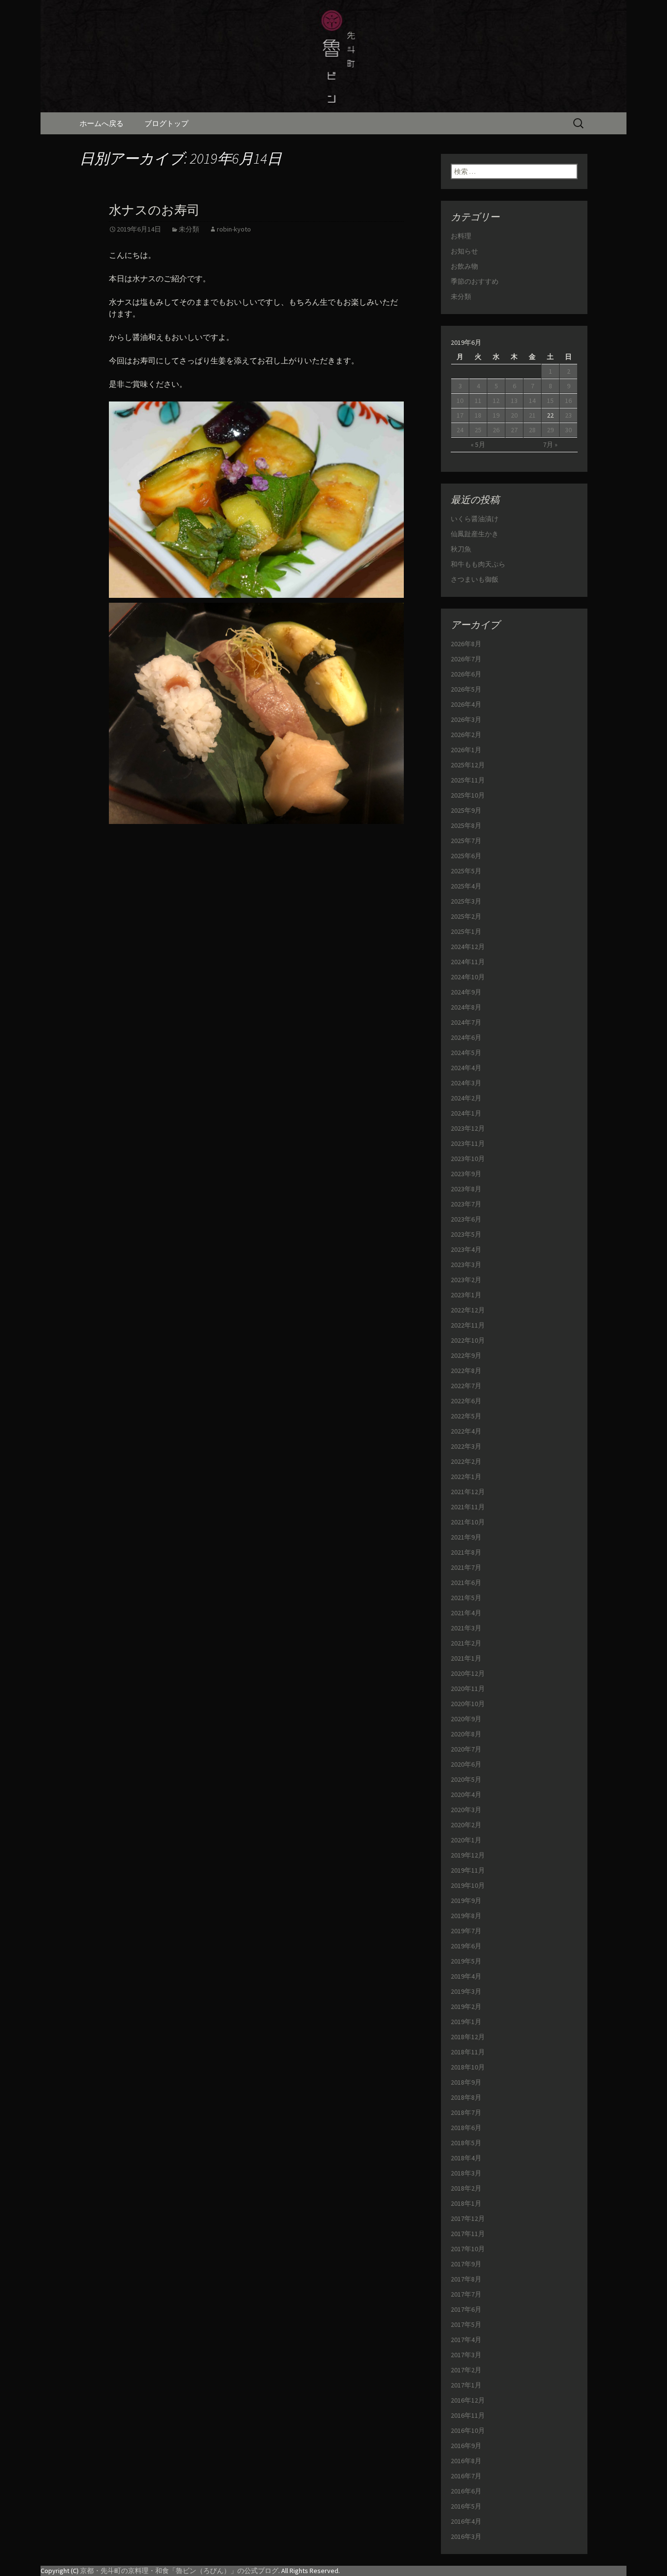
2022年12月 (468, 1310)
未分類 (189, 229)
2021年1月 (466, 1658)
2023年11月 (468, 1143)
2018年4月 (466, 2158)
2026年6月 (466, 674)
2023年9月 (466, 1174)
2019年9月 (466, 1900)
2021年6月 (466, 1583)
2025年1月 (466, 931)
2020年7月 (466, 1749)
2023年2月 (466, 1280)
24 (460, 430)
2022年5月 (466, 1416)
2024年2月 (466, 1098)
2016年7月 (466, 2476)
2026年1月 (466, 750)
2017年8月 (466, 2279)
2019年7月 (466, 1931)
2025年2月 (466, 916)
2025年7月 (466, 841)
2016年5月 (466, 2506)
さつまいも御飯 (475, 579)
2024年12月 (468, 947)
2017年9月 (466, 2264)
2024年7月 (466, 1022)
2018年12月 (468, 2037)
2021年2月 (466, 1643)
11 (478, 401)
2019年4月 (466, 1976)
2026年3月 (466, 719)
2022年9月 (466, 1355)
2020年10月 (468, 1704)
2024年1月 (466, 1113)
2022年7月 (466, 1386)
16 (568, 401)
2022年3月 (466, 1446)
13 (514, 401)
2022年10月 (468, 1340)
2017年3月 (466, 2355)
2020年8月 (466, 1734)
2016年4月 (466, 2521)
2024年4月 (466, 1068)
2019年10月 (468, 1885)
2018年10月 (468, 2067)
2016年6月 (466, 2491)
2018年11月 (468, 2052)
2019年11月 (468, 1870)
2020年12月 (468, 1673)
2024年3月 (466, 1083)
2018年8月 (466, 2097)
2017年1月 (466, 2385)
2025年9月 (466, 810)
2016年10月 (468, 2430)
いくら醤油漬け (475, 519)
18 (478, 415)
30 (568, 430)
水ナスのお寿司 (154, 210)
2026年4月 (466, 704)
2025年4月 (466, 886)
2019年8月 (466, 1916)
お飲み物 (464, 266)
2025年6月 (466, 856)
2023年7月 (466, 1204)
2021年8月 (466, 1552)
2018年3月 (466, 2173)
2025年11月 (468, 780)
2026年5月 (466, 689)
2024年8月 (466, 1007)
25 (478, 430)
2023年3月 (466, 1265)
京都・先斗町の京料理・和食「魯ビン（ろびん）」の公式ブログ (179, 2571)
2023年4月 (466, 1249)
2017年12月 (468, 2218)
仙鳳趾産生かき (475, 534)
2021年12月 (468, 1492)
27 (514, 430)
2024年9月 (466, 992)
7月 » (550, 444)
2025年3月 (466, 901)
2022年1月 (466, 1477)
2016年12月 (468, 2400)
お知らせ (464, 251)
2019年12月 (468, 1855)
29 (550, 430)
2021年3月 (466, 1628)
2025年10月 (468, 795)
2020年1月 (466, 1840)
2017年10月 (468, 2249)
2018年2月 (466, 2188)
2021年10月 (468, 1522)
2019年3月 (466, 1991)
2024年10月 (468, 977)
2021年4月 (466, 1613)
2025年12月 (468, 765)
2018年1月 (466, 2203)
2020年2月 (466, 1825)
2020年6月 (466, 1764)
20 (514, 415)
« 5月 (478, 444)
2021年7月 (466, 1567)
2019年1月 (466, 2022)
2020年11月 (468, 1689)
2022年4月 (466, 1431)
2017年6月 (466, 2309)
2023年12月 (468, 1128)
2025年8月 (466, 825)
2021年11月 (468, 1507)
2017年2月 (466, 2370)
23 (568, 415)
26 (496, 430)
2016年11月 (468, 2415)
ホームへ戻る (102, 123)
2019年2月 (466, 2006)
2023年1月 (466, 1295)
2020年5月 (466, 1779)
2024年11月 (468, 962)
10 (460, 401)
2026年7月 (466, 659)
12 (496, 401)
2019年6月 (466, 1946)
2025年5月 (466, 871)
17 (460, 415)
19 (496, 415)
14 (532, 401)
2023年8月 (466, 1189)
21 (532, 415)
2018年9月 (466, 2082)
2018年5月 (466, 2143)
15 (550, 401)
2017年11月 (468, 2234)
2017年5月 (466, 2324)
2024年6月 (466, 1037)
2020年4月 (466, 1795)
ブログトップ (167, 123)
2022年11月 (468, 1325)
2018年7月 (466, 2112)
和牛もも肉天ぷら (478, 564)
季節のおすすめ (475, 281)
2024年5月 (466, 1053)
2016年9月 (466, 2446)
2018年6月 (466, 2128)
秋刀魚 (461, 549)
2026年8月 (466, 644)
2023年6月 (466, 1219)
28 (532, 430)
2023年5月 (466, 1234)
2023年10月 (468, 1159)
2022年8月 (466, 1371)
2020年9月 (466, 1719)
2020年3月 (466, 1810)
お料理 (461, 236)
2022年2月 (466, 1461)
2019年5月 (466, 1961)
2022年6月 (466, 1401)
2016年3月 (466, 2536)
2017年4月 (466, 2340)
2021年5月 (466, 1598)
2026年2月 (466, 735)
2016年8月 (466, 2461)
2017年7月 (466, 2294)
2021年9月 (466, 1537)
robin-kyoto (234, 229)
